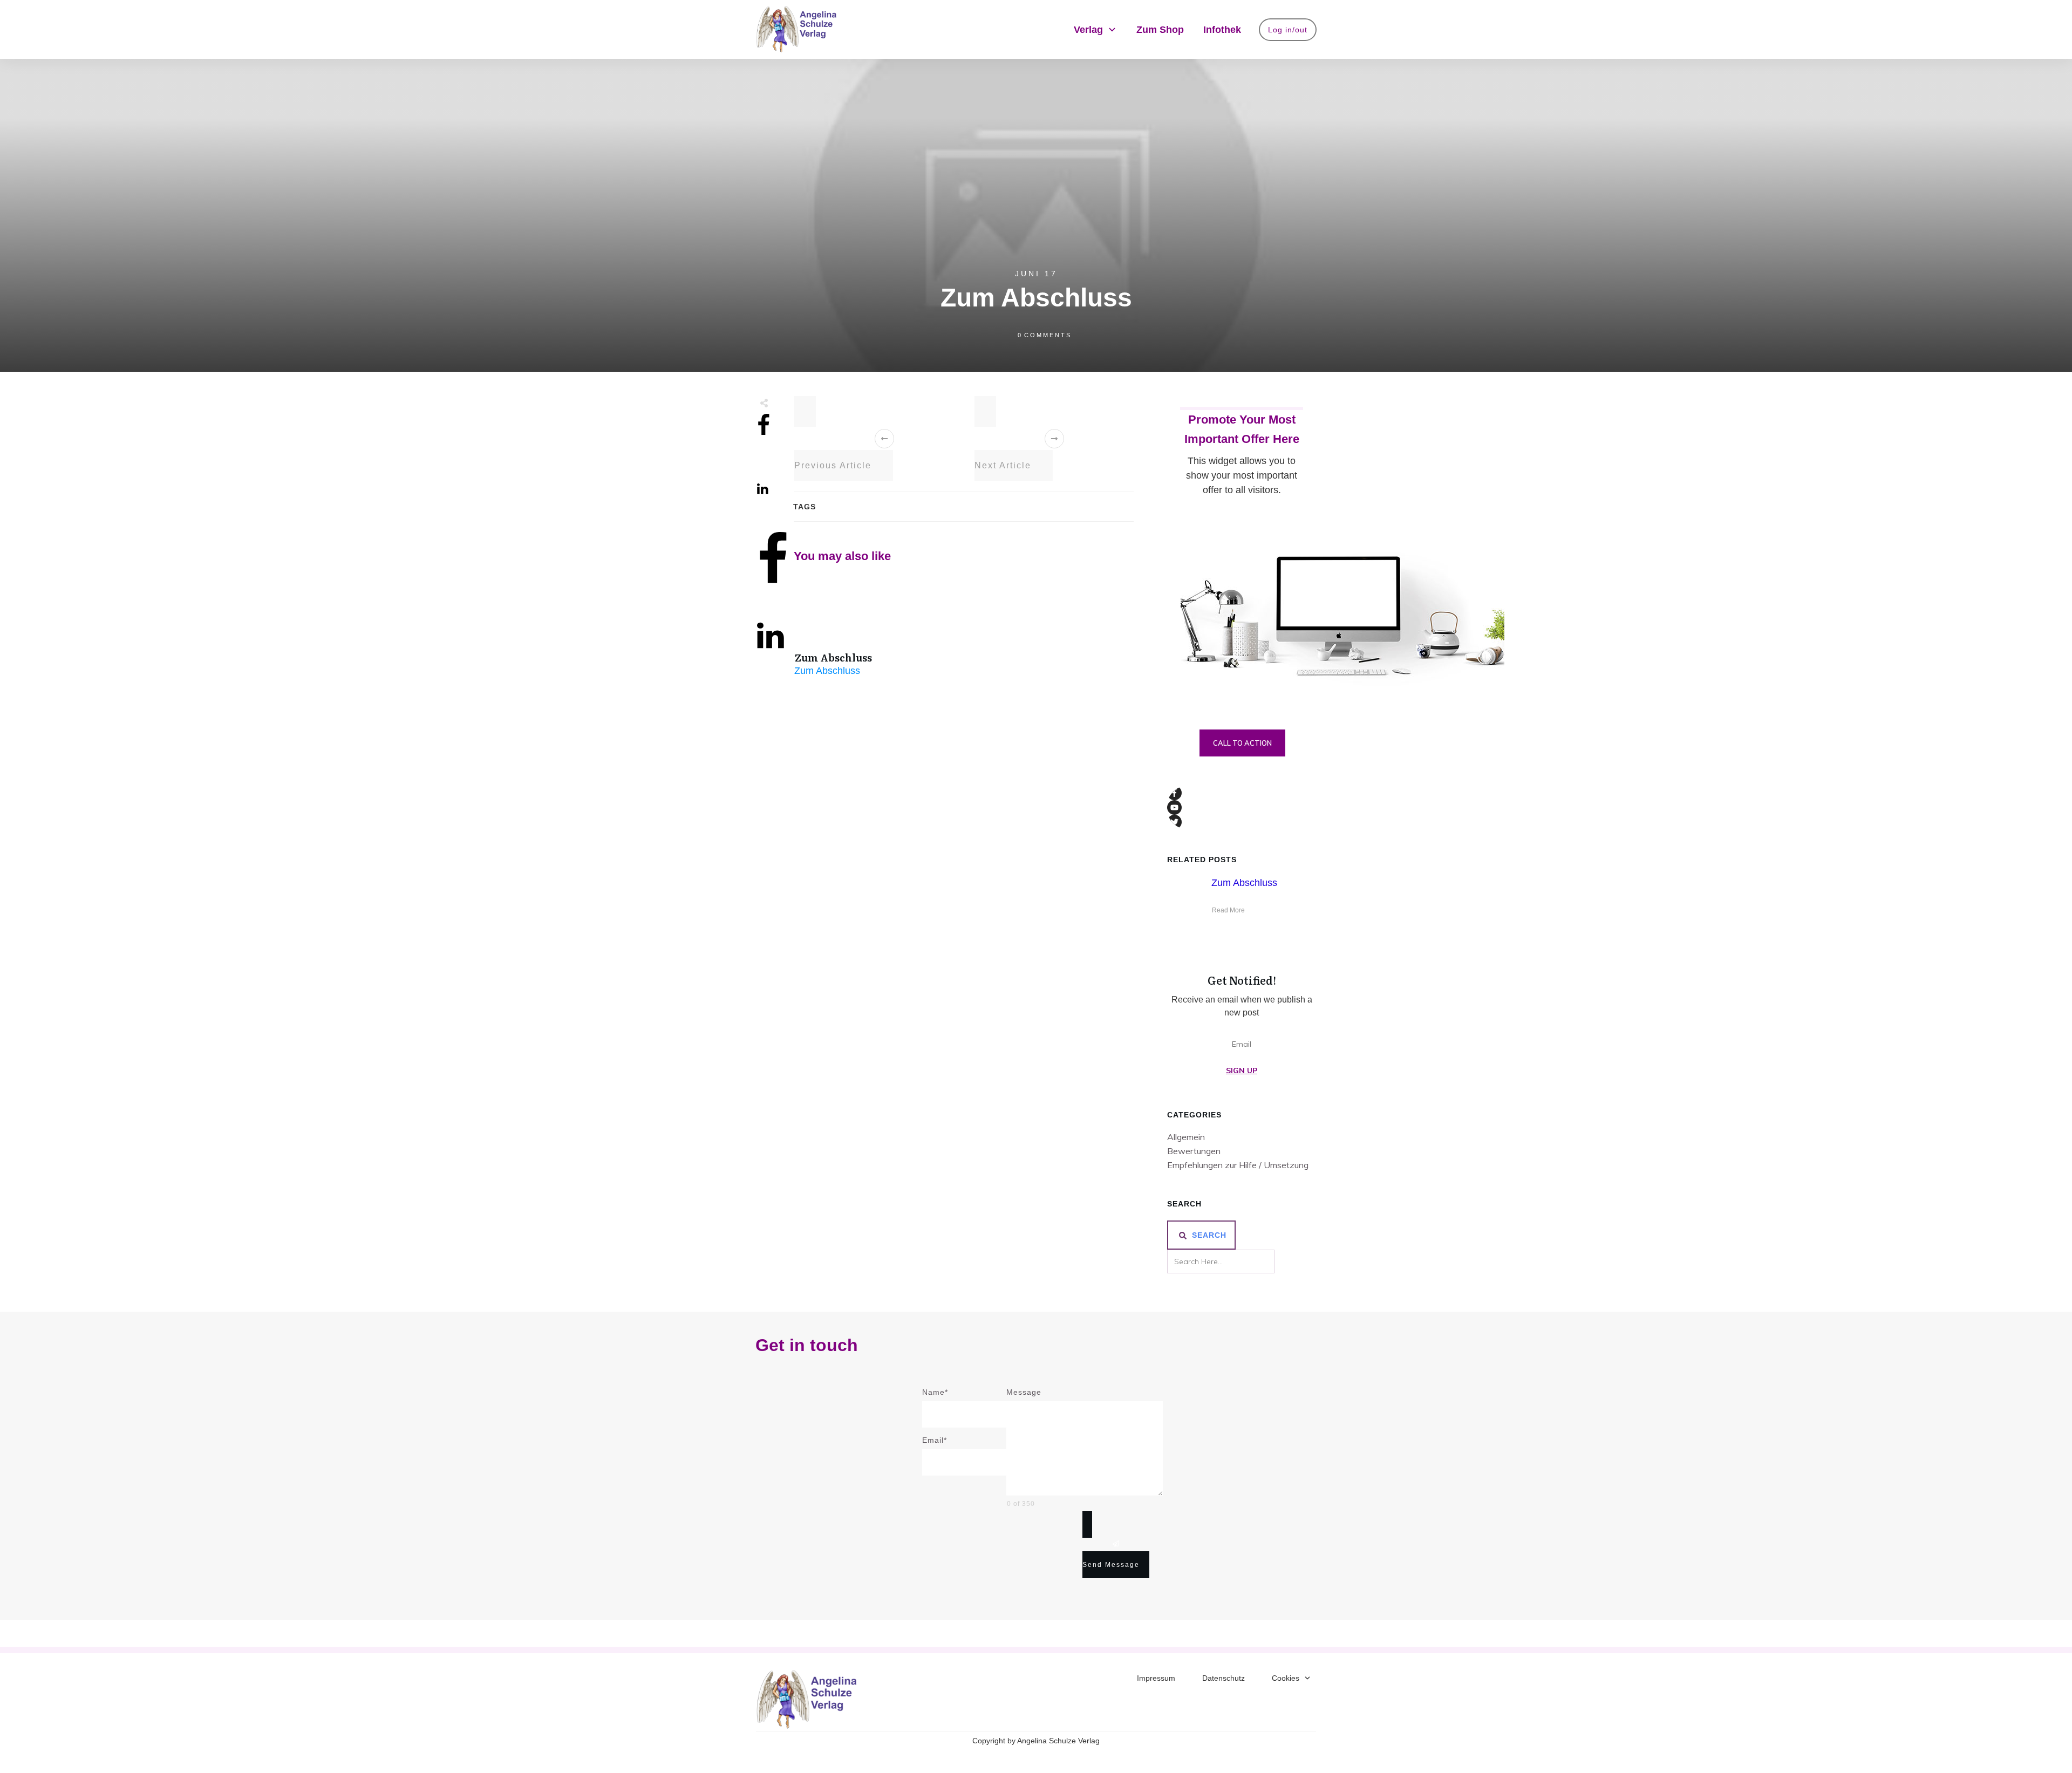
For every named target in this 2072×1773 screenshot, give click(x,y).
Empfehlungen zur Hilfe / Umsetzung (1238, 1165)
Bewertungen (1194, 1151)
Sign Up (1242, 1070)
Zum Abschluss (833, 657)
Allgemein (1186, 1137)
